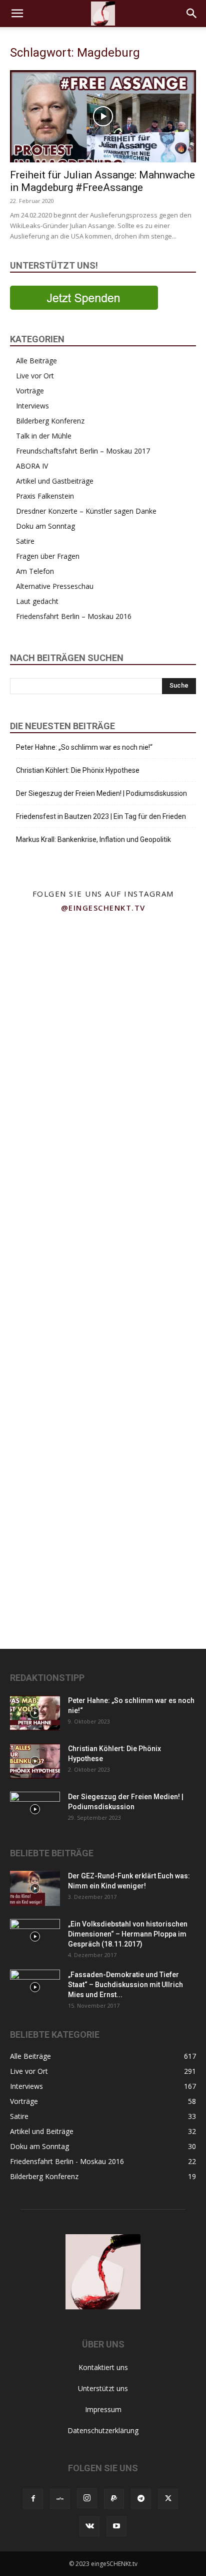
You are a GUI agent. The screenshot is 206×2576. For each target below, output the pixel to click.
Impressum (103, 2409)
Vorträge (30, 391)
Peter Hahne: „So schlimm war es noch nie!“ (84, 747)
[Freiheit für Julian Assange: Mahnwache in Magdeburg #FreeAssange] (103, 116)
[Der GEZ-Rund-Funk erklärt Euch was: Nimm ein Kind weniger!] (35, 1888)
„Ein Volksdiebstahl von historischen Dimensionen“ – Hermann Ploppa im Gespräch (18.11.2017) (128, 1934)
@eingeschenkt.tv (103, 908)
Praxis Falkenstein (45, 496)
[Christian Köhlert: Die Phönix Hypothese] (35, 1761)
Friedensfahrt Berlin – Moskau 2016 (74, 616)
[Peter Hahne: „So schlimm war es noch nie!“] (35, 1713)
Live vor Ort (35, 376)
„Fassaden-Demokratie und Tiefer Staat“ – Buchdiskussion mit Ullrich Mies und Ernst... (125, 1985)
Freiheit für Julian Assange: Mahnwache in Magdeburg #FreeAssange (102, 181)
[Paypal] (114, 2499)
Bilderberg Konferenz (50, 421)
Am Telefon (35, 571)
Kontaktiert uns (103, 2367)
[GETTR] (60, 2499)
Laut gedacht (37, 601)
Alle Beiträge (36, 361)
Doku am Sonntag (45, 526)
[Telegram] (141, 2499)
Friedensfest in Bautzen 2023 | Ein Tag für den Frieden (101, 816)
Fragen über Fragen (48, 556)
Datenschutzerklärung (103, 2430)
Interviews (32, 406)
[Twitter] (168, 2499)
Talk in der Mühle (44, 436)
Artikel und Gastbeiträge (55, 481)
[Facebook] (33, 2499)
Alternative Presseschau (55, 586)
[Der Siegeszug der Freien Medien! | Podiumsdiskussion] (35, 1809)
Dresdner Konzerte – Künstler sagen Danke (86, 511)
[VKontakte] (89, 2526)
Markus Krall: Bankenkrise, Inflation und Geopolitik (93, 839)
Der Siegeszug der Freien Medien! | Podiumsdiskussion (101, 793)
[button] (17, 14)
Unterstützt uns (103, 2388)
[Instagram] (87, 2498)
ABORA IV (32, 466)
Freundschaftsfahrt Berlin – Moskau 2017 (83, 451)
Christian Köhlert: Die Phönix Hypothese (78, 770)
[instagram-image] (51, 970)
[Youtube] (116, 2526)
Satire (25, 541)
